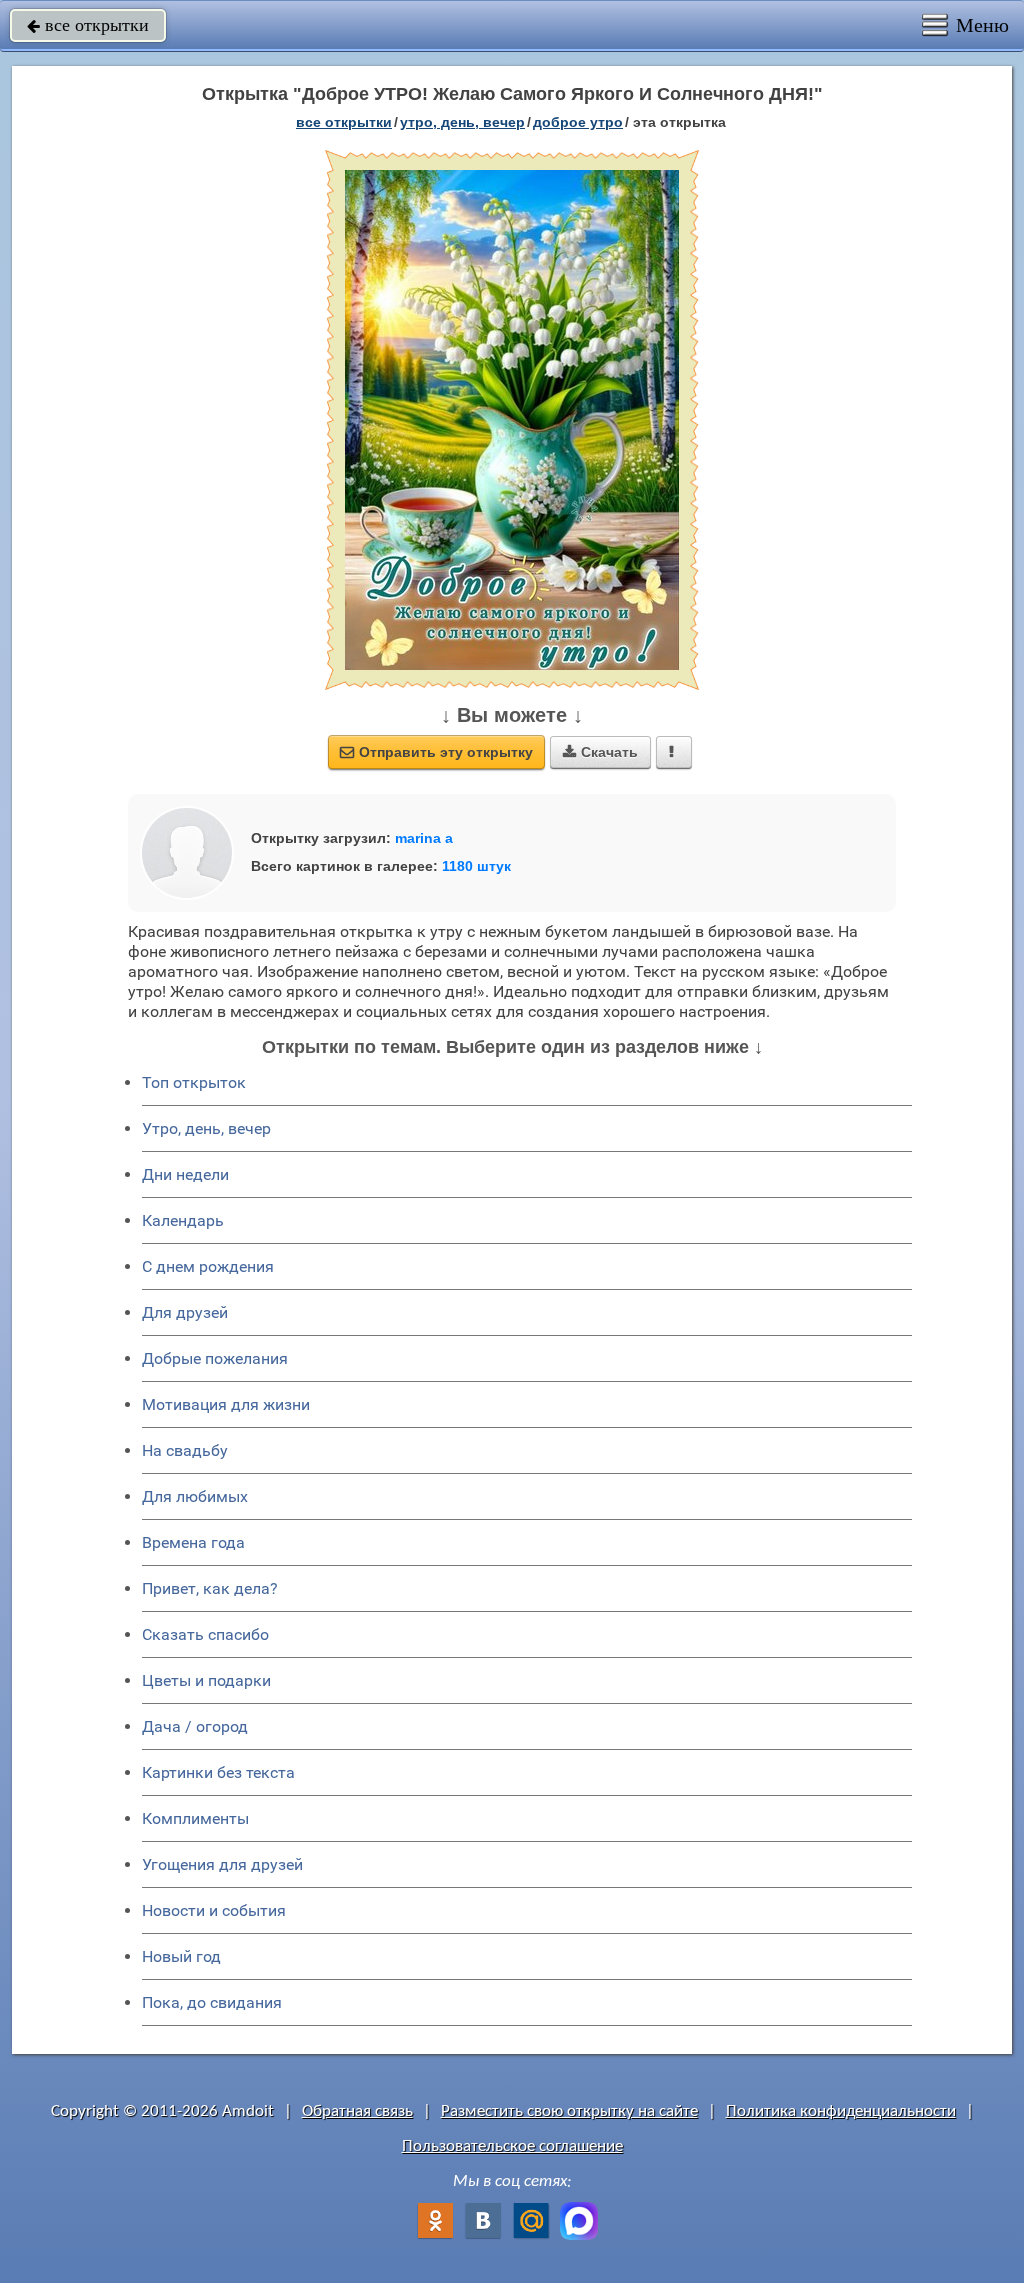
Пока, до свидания (212, 2002)
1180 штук (476, 866)
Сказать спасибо (205, 1634)
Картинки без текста (218, 1772)
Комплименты (195, 1818)
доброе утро (578, 122)
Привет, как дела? (210, 1588)
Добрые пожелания (215, 1358)
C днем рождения (208, 1266)
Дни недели (185, 1174)
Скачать (600, 752)
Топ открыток (194, 1082)
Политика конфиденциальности (841, 2111)
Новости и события (214, 1910)
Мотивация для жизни (226, 1404)
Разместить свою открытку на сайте (569, 2111)
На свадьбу (185, 1450)
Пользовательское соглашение (512, 2146)
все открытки (88, 25)
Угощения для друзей (222, 1864)
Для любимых (195, 1496)
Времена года (193, 1542)
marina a (424, 838)
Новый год (181, 1956)
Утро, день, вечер (206, 1128)
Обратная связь (357, 2111)
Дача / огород (195, 1726)
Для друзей (185, 1312)
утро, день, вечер (462, 122)
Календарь (183, 1220)
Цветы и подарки (206, 1680)
